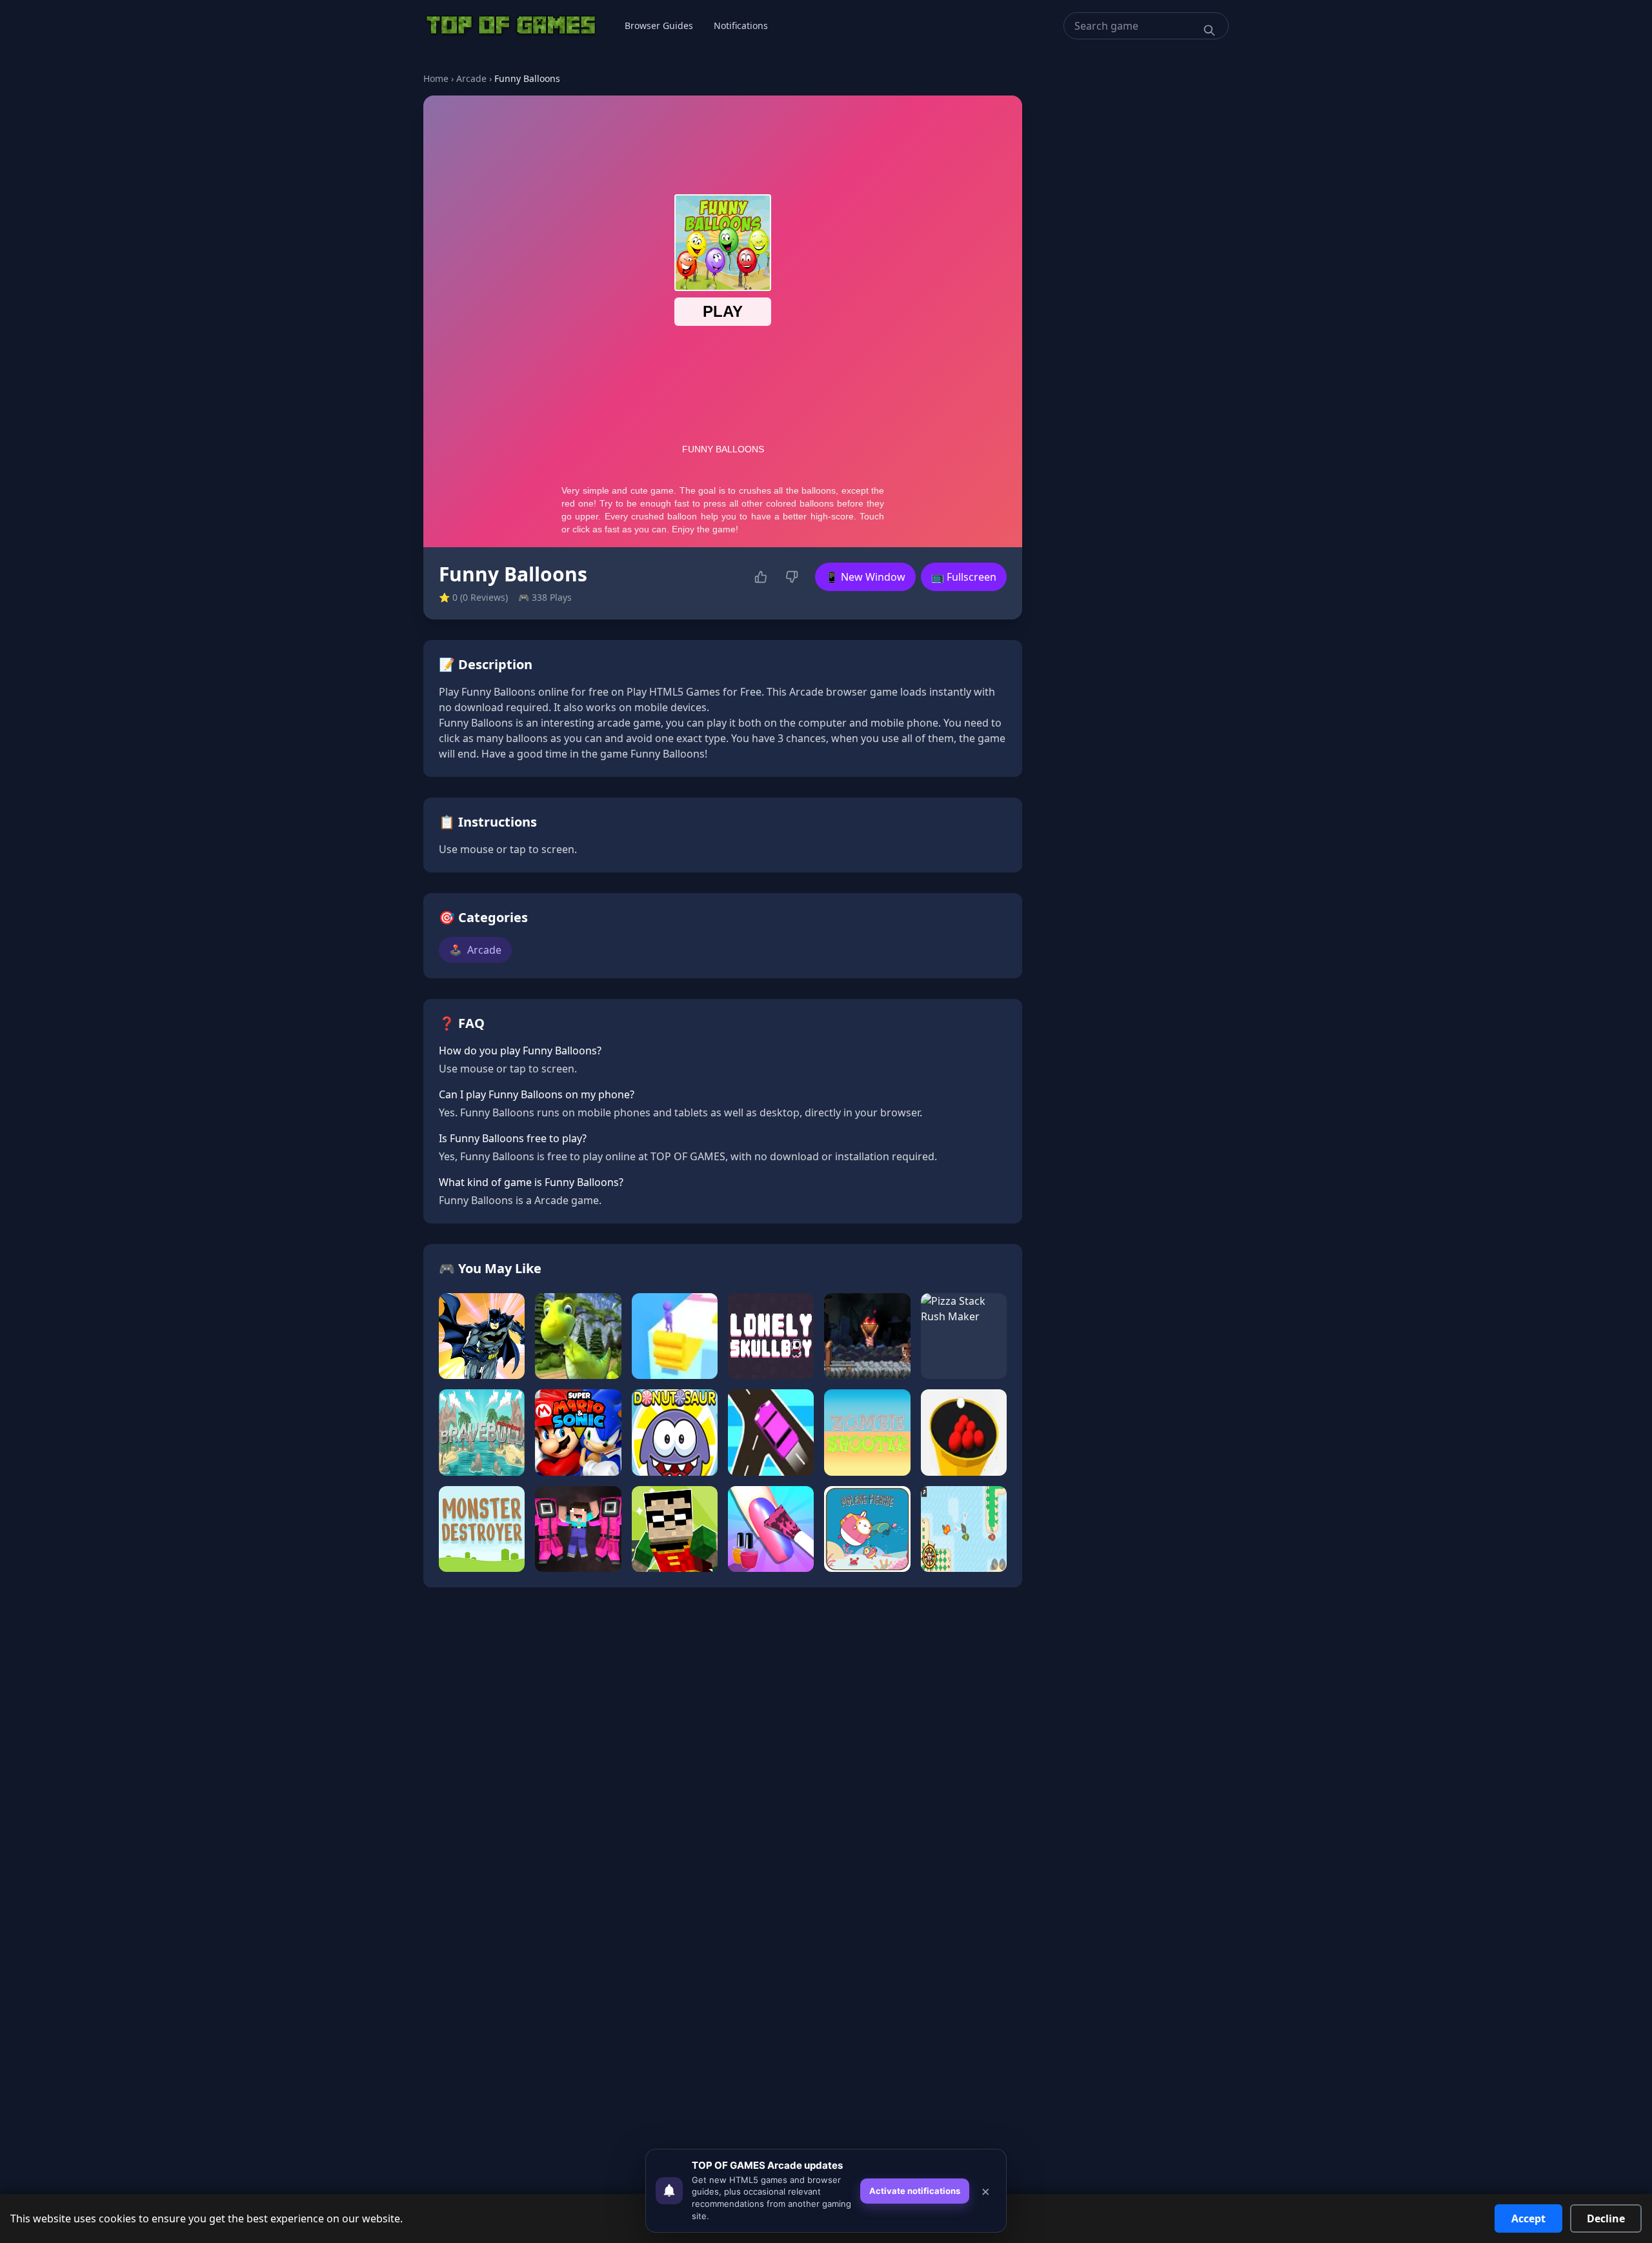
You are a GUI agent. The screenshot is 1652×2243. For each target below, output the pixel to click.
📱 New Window (865, 577)
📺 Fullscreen (964, 577)
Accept (1528, 2218)
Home (436, 78)
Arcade (471, 78)
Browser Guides (659, 25)
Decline (1606, 2218)
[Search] (1209, 30)
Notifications (741, 25)
